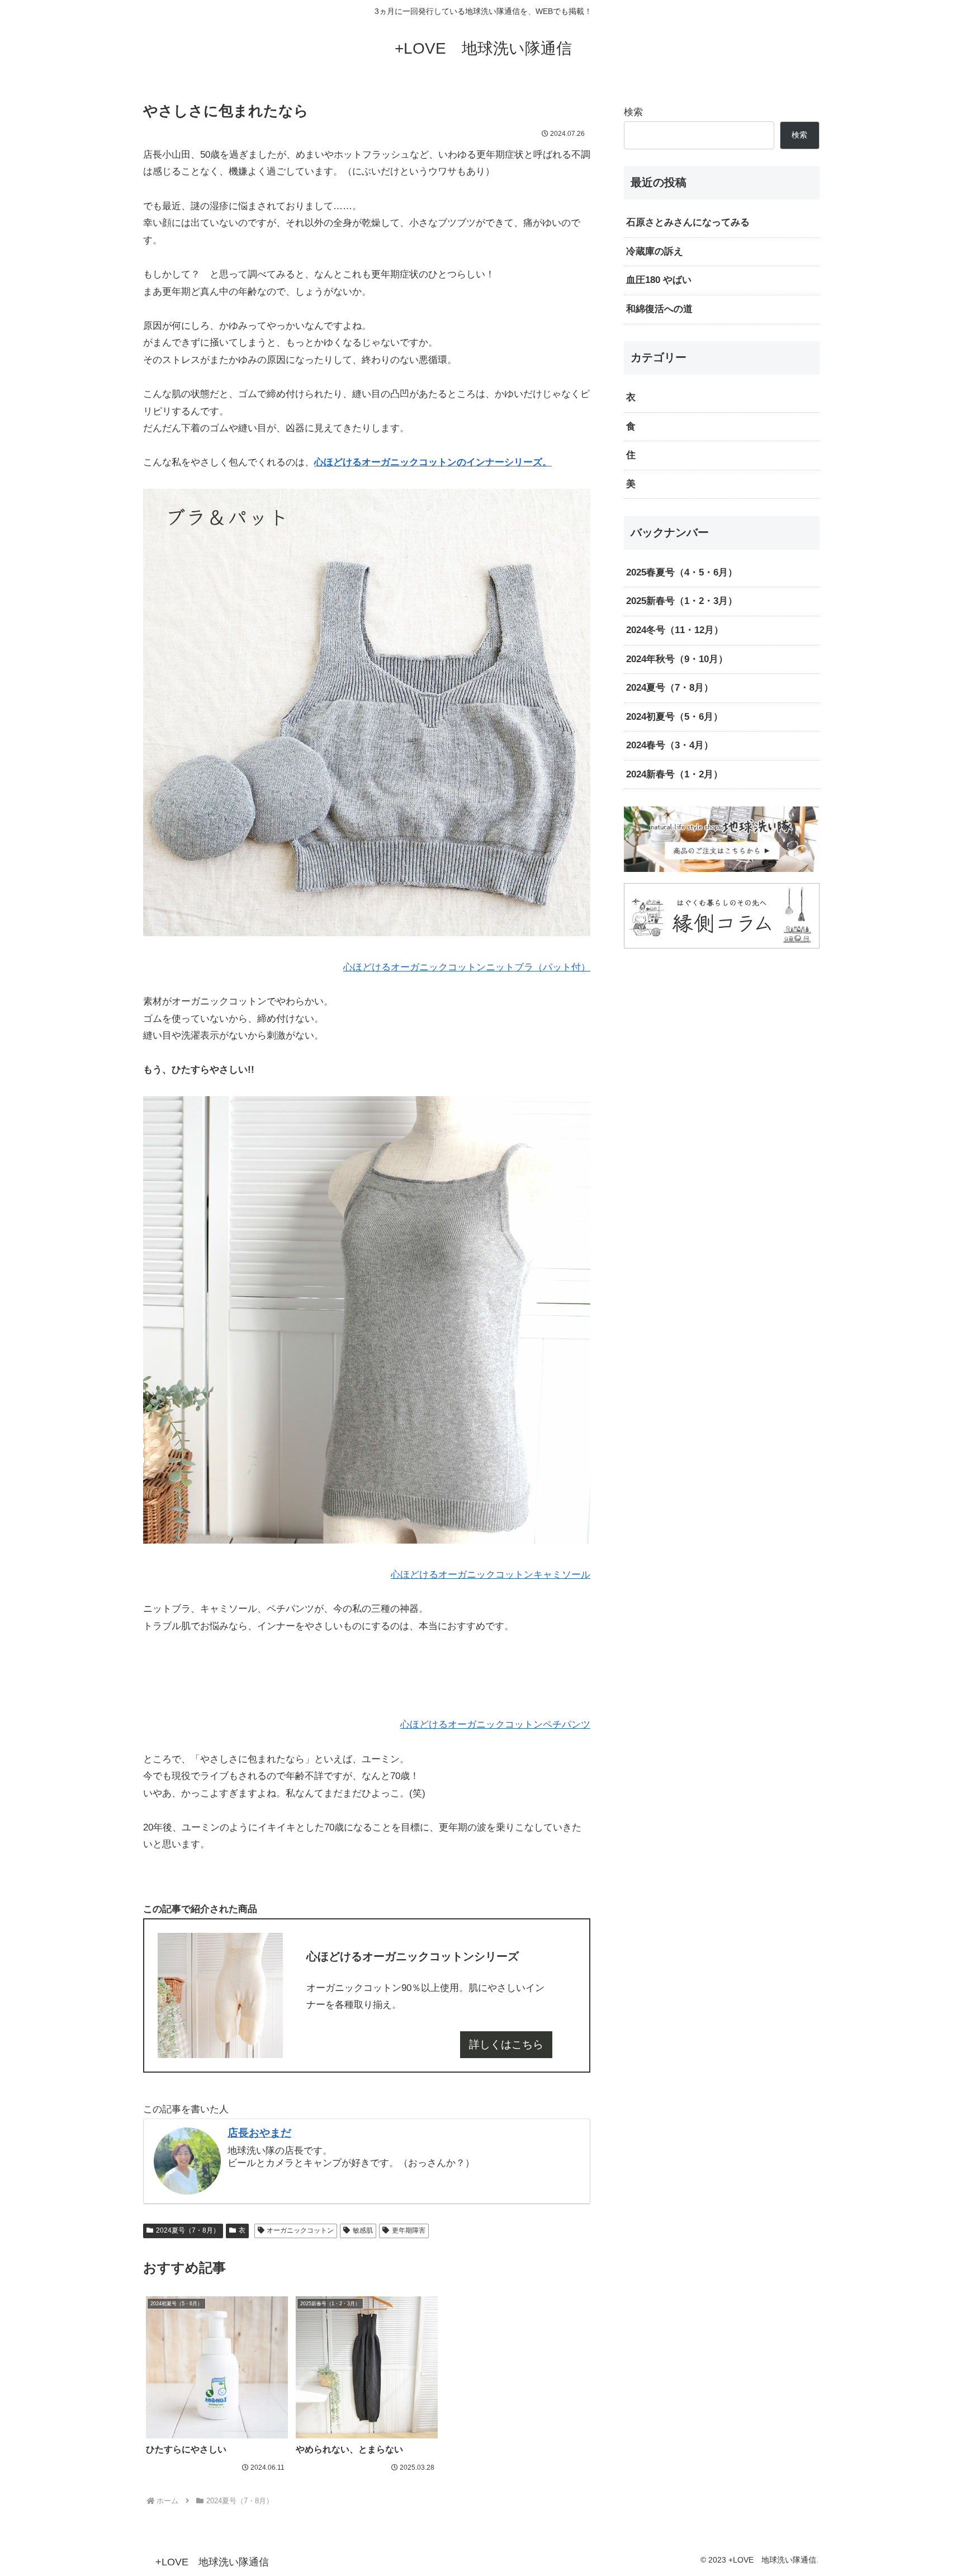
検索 (633, 112)
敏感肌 (363, 2230)
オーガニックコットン (300, 2230)
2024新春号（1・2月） (674, 774)
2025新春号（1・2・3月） (682, 601)
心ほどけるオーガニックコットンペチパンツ (495, 1725)
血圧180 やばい (659, 280)
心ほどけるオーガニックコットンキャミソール (491, 1575)
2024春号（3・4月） (670, 745)
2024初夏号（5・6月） (674, 717)
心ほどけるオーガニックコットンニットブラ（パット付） (467, 967)
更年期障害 (409, 2230)
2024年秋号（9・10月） (677, 659)
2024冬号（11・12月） (675, 630)
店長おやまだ (259, 2133)
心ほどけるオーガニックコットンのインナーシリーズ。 (433, 462)
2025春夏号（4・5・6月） (682, 572)
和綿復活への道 (659, 309)
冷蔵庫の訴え (655, 251)
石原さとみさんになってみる (688, 222)
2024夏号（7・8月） (188, 2230)
